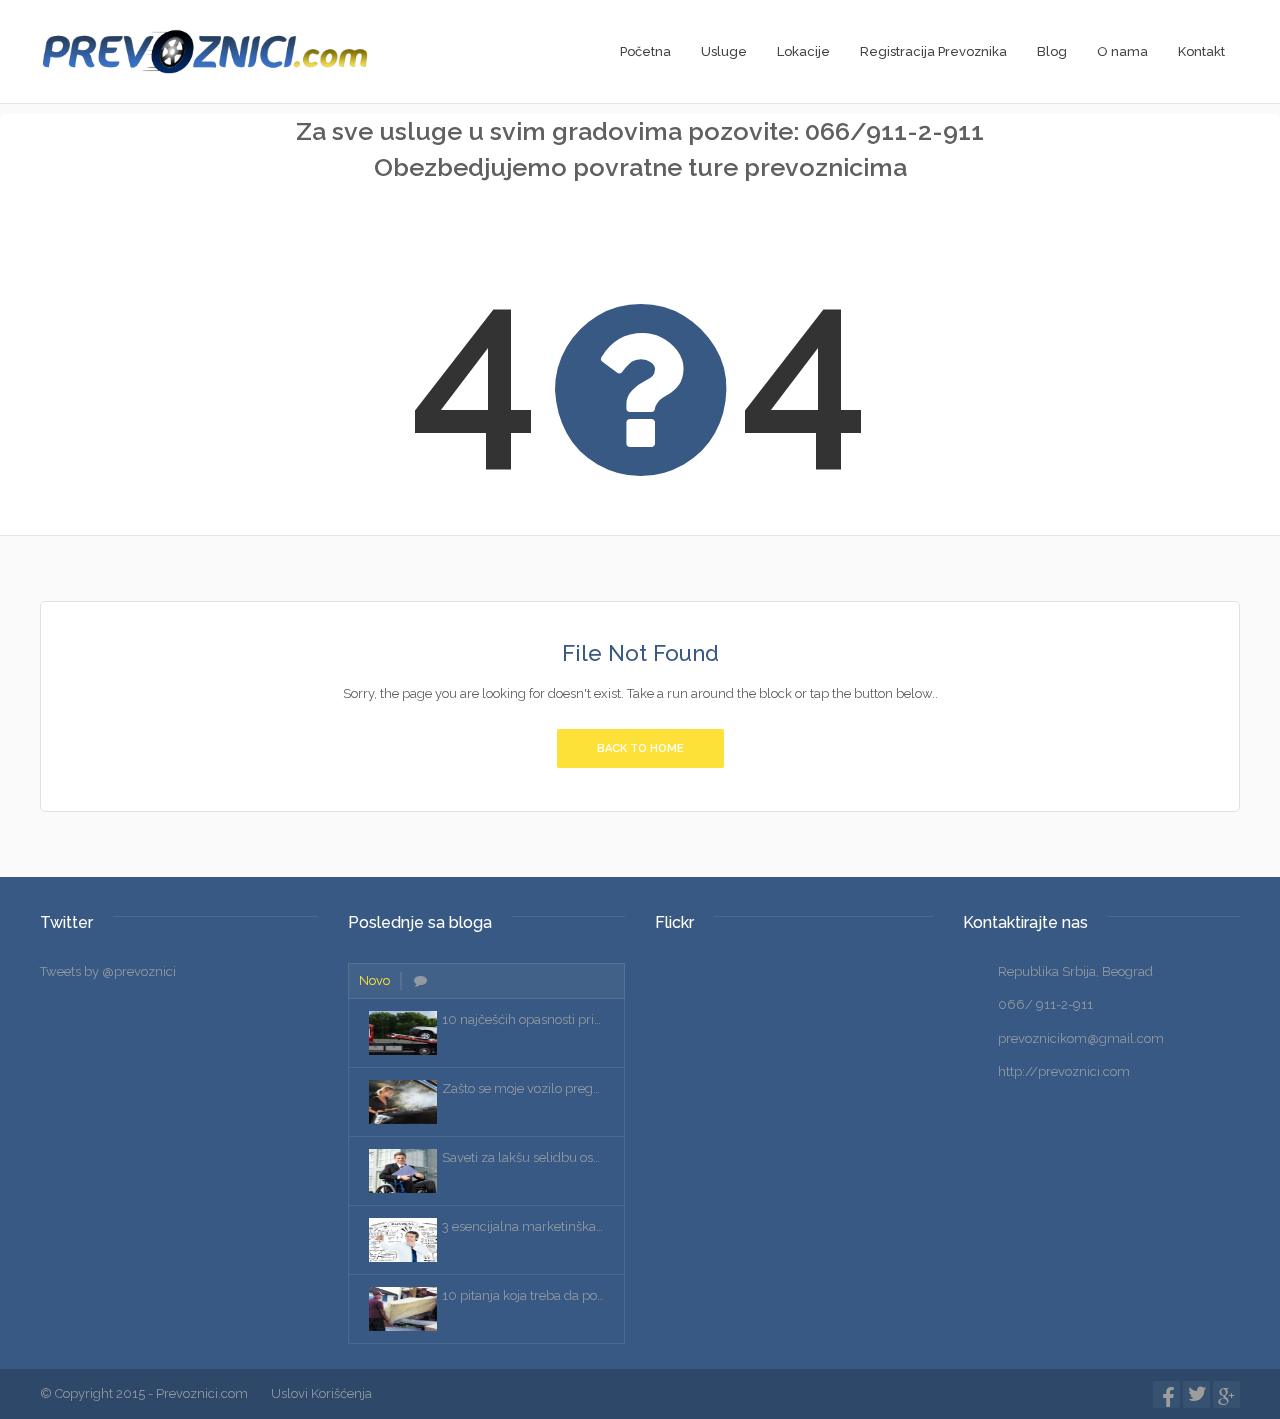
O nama (1122, 51)
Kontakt (1201, 51)
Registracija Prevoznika (933, 51)
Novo (374, 980)
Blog (1052, 51)
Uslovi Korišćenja (321, 1393)
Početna (645, 51)
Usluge (724, 51)
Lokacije (803, 51)
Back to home (640, 748)
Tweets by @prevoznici (108, 971)
